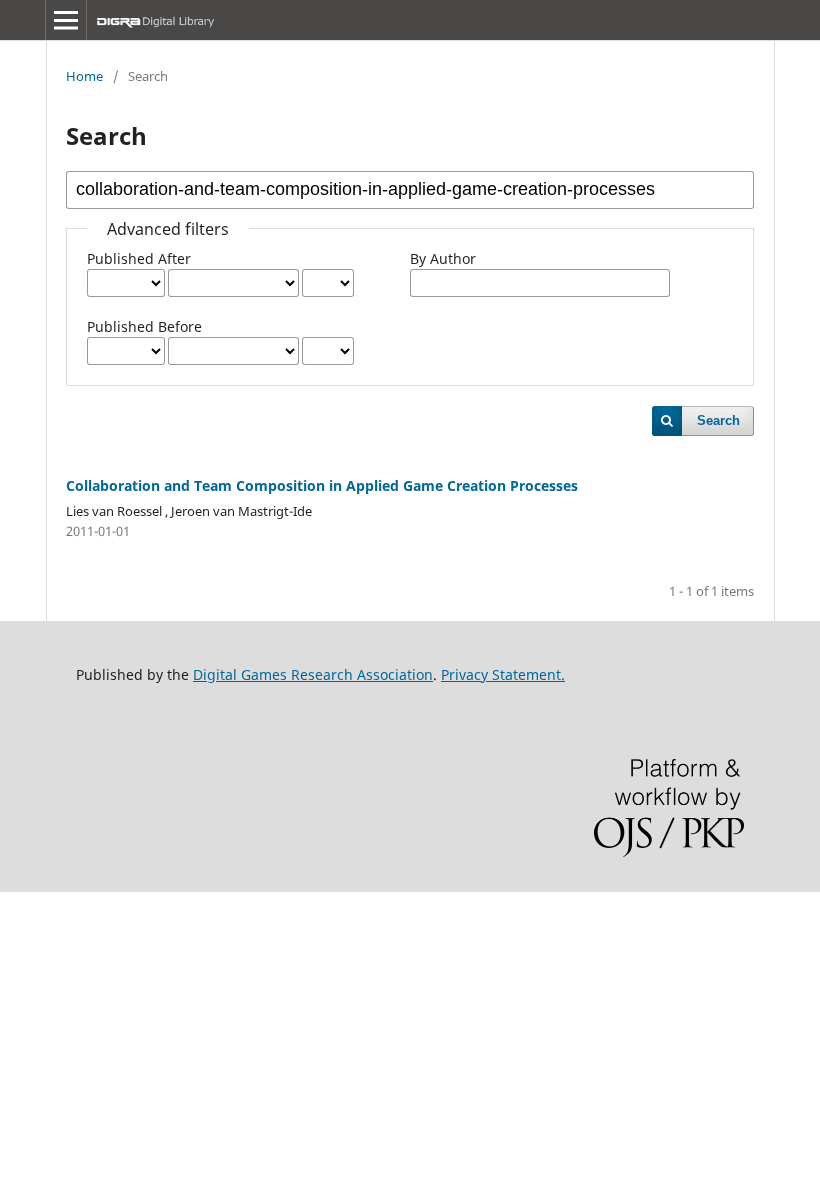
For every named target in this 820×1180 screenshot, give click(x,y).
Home (84, 76)
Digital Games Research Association (313, 674)
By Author (443, 258)
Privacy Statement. (503, 674)
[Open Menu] (66, 20)
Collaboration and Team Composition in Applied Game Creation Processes (322, 485)
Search (718, 420)
